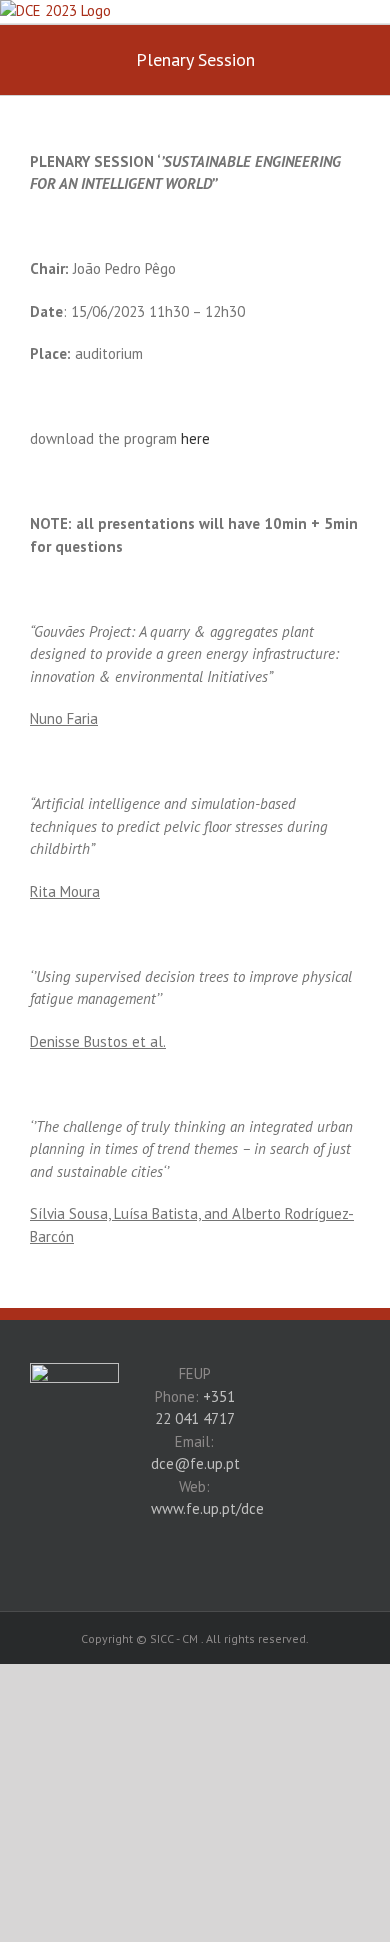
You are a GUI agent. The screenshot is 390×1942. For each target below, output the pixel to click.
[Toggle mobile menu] (382, 10)
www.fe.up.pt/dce (207, 1508)
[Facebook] (74, 1453)
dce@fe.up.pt (195, 1463)
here (195, 438)
